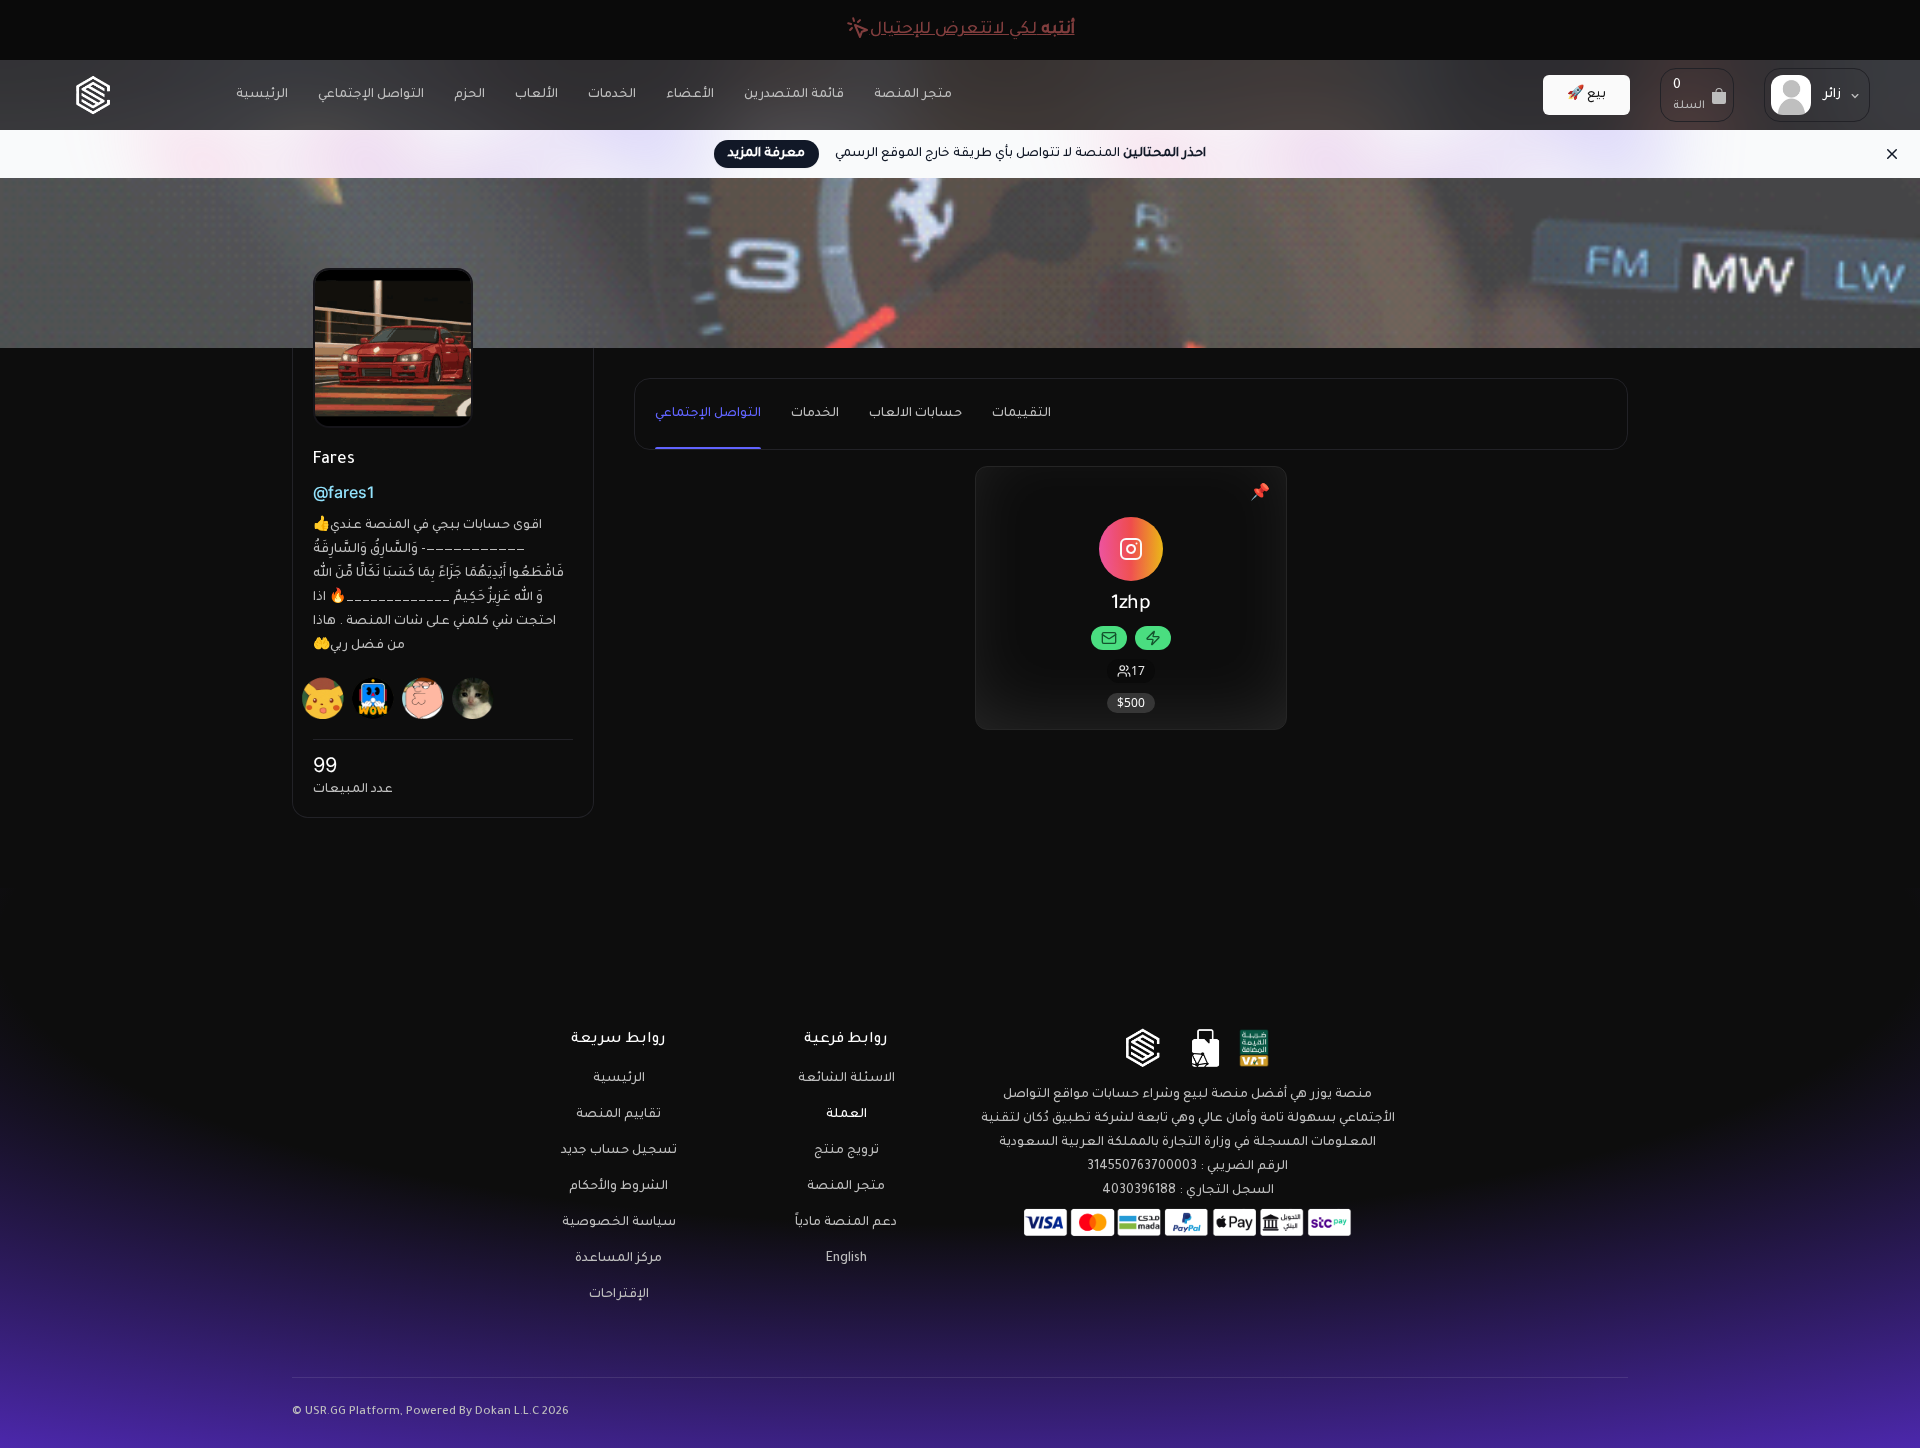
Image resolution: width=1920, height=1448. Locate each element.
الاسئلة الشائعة (846, 1079)
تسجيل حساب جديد (619, 1151)
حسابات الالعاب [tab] (915, 414)
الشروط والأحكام (618, 1187)
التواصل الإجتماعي (371, 95)
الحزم (469, 95)
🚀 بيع (1586, 95)
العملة (846, 1115)
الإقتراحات (619, 1295)
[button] (1697, 95)
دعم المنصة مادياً (846, 1223)
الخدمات (612, 95)
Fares (334, 460)
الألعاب (536, 95)
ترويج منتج (846, 1151)
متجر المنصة (913, 95)
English (846, 1259)
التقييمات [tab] (1021, 414)
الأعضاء (690, 95)
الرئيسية (262, 95)
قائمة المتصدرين (794, 95)
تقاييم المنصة (618, 1115)
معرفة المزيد (766, 154)
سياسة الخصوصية (619, 1223)
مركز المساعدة (618, 1259)
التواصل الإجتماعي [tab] (708, 414)
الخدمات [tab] (815, 414)
